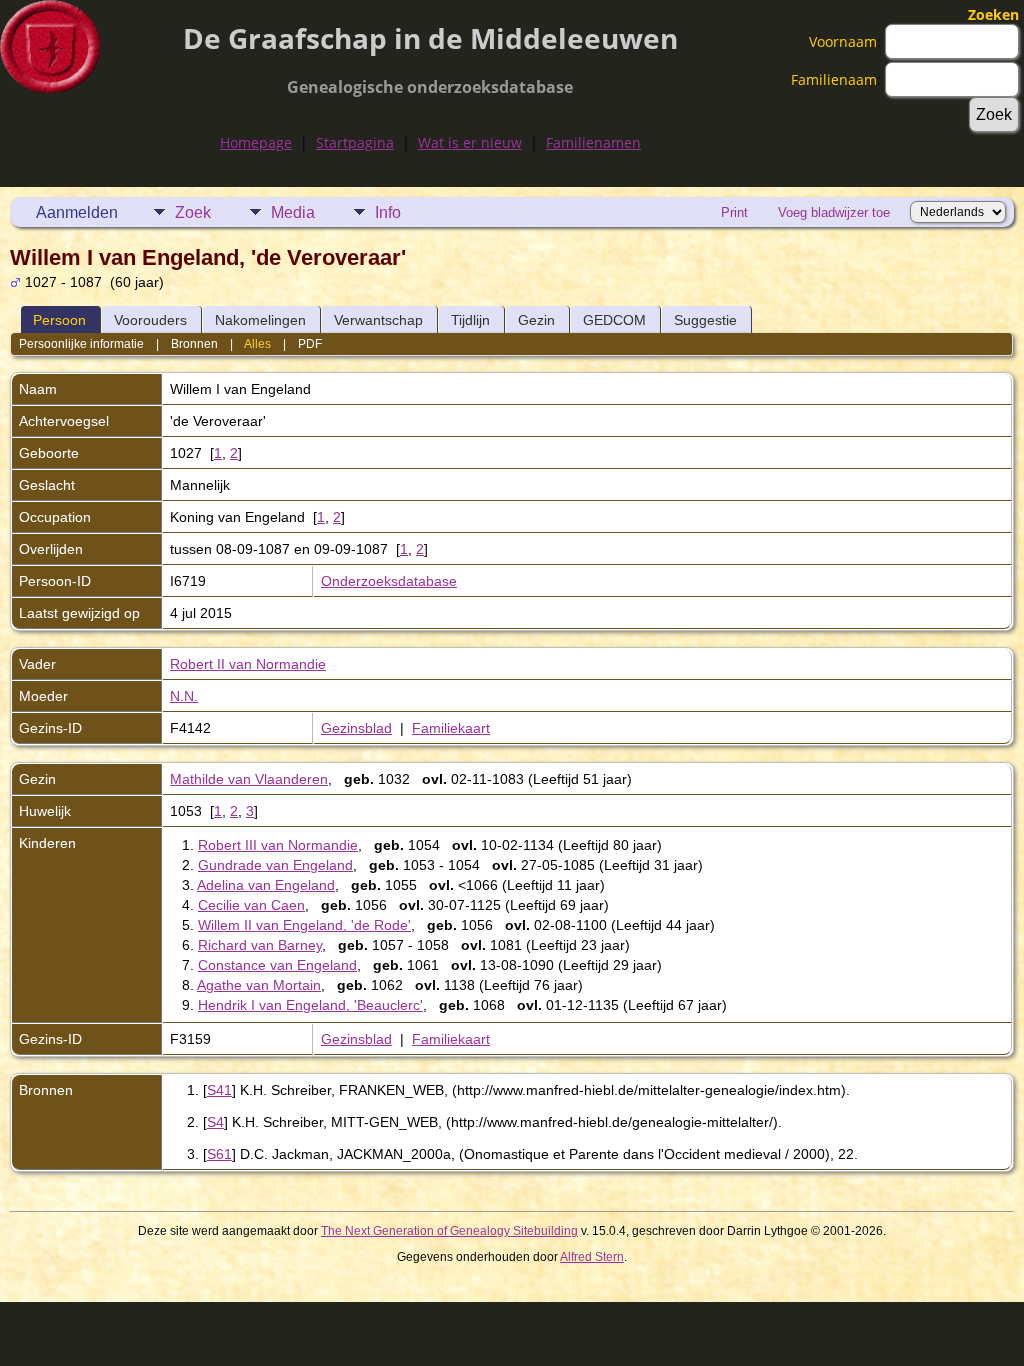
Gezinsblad (356, 728)
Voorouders (150, 320)
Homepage (256, 142)
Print (734, 212)
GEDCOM (614, 320)
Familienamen (593, 142)
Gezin (536, 320)
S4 (215, 1122)
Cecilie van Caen (251, 905)
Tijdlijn (470, 320)
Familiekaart (451, 728)
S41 (219, 1090)
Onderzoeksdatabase (389, 581)
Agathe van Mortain (259, 985)
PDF (310, 344)
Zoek (193, 212)
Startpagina (355, 142)
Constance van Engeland (277, 965)
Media (293, 212)
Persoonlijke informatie (81, 344)
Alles (257, 344)
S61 (219, 1154)
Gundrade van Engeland (275, 865)
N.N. (184, 696)
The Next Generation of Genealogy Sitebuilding (449, 1231)
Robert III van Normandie (278, 845)
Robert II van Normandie (248, 664)
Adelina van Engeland (266, 885)
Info (388, 212)
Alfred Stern (592, 1257)
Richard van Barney (260, 945)
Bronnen (194, 344)
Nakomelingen (260, 320)
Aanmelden (77, 212)
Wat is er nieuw (470, 142)
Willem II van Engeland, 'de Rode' (304, 925)
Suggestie (705, 320)
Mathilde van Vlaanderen (249, 779)
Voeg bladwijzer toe (834, 212)
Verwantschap (378, 320)
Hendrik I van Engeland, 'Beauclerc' (310, 1005)
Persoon (59, 320)
